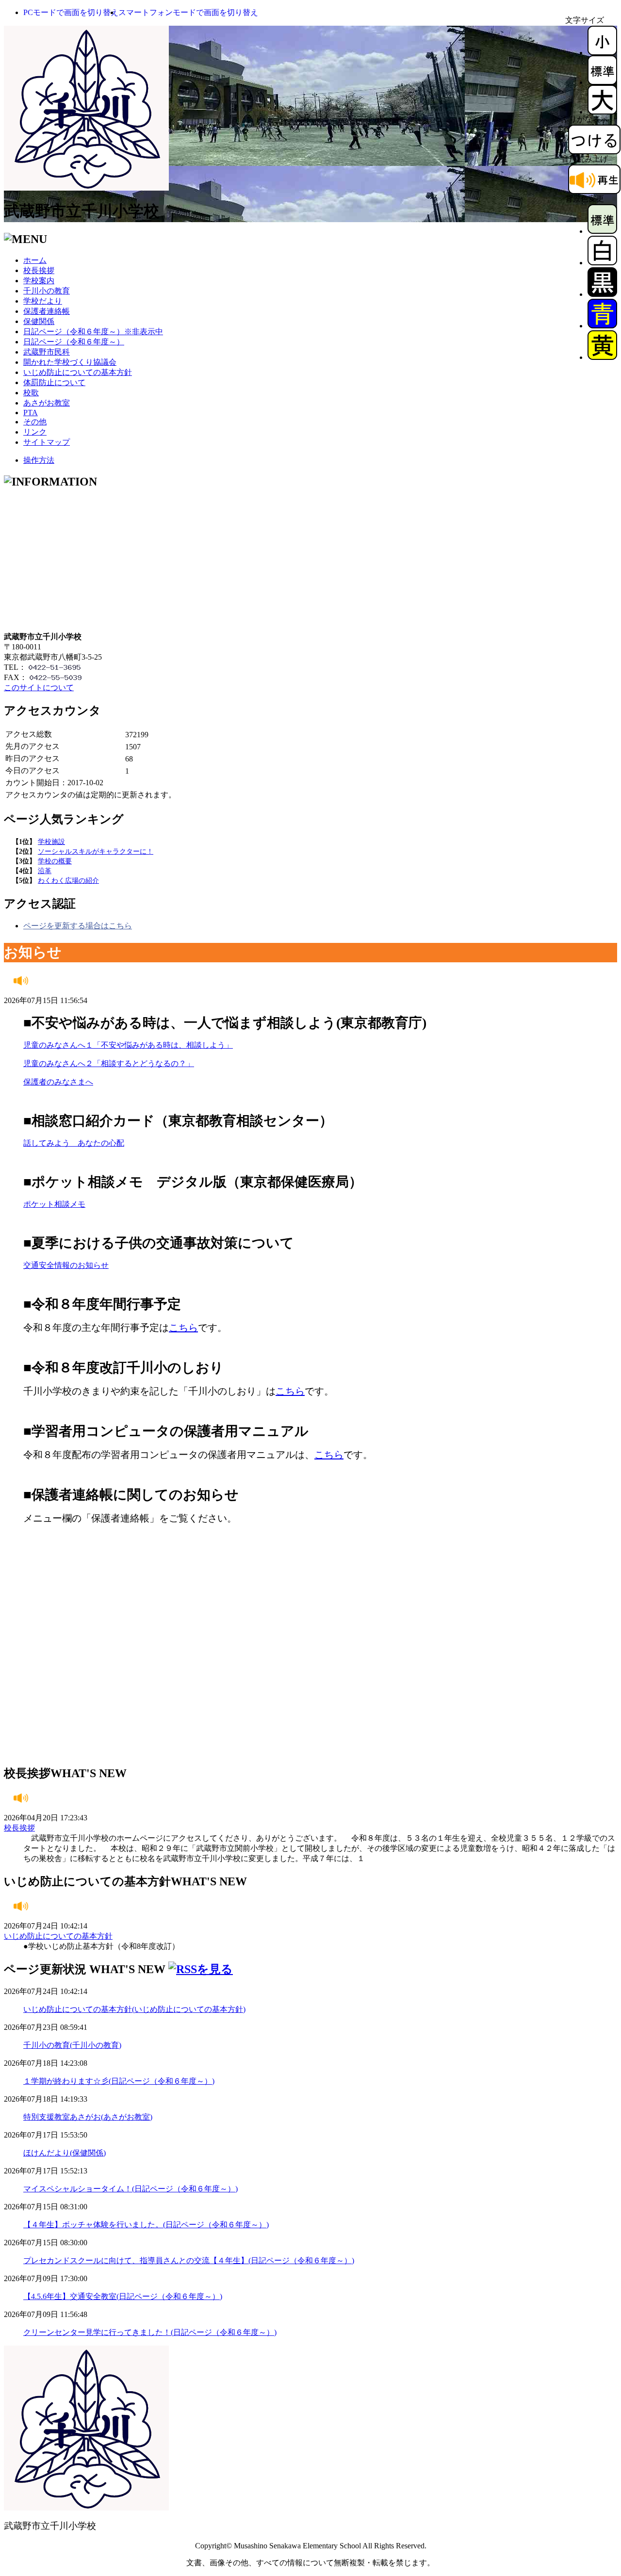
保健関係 (39, 321)
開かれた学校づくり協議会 (70, 362)
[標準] (602, 82)
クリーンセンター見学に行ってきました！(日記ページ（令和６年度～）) (150, 2332)
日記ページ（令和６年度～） (74, 342)
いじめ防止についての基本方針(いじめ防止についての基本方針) (134, 2009)
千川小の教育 (47, 291)
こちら (183, 1328)
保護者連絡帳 (47, 311)
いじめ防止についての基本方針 (78, 372)
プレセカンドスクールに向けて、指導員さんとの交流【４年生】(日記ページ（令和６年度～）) (189, 2260)
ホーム (35, 260)
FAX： (16, 677)
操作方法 (39, 460)
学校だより (43, 301)
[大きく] (602, 112)
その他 (35, 422)
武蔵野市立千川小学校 (82, 211)
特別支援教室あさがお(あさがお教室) (88, 2117)
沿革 (45, 871)
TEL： (15, 667)
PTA (31, 413)
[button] (71, 12)
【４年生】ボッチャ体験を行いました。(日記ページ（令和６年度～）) (146, 2225)
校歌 (31, 393)
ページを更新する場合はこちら (78, 926)
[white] (602, 263)
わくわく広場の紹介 (68, 881)
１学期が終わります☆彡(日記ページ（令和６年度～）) (119, 2081)
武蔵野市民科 (47, 352)
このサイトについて (39, 688)
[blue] (602, 326)
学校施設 (51, 842)
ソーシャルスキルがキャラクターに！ (96, 851)
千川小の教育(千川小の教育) (72, 2045)
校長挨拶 (39, 270)
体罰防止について (54, 382)
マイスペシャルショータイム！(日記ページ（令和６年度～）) (131, 2189)
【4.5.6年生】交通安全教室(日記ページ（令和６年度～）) (123, 2296)
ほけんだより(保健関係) (65, 2153)
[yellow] (602, 357)
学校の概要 (55, 861)
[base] (602, 231)
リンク (35, 432)
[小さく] (602, 53)
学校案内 (39, 281)
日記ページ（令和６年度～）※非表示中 (93, 332)
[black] (602, 294)
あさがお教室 (47, 403)
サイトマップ (47, 442)
